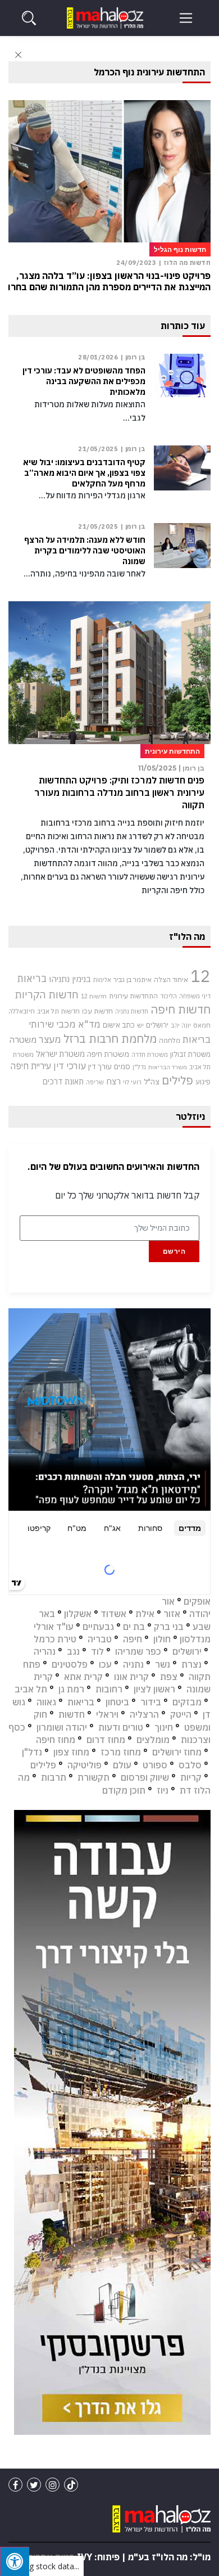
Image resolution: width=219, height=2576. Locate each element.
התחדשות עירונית (133, 996)
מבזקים (187, 1702)
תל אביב (31, 1689)
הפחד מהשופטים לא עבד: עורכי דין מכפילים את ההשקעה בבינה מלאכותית (84, 381)
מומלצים (153, 1740)
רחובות (109, 1689)
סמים (122, 1066)
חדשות (72, 1714)
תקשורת (93, 1777)
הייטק (181, 1714)
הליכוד (168, 996)
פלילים (177, 1080)
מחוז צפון (71, 1752)
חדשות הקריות (47, 994)
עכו (105, 1664)
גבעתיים (98, 1627)
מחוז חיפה (56, 1740)
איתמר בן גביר (133, 979)
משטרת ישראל (60, 1054)
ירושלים (157, 1025)
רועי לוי (132, 1082)
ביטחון (117, 1702)
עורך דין (100, 1066)
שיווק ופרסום (145, 1777)
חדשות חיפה (181, 1009)
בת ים (134, 1627)
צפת (169, 1677)
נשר (163, 1664)
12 (200, 976)
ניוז (163, 1790)
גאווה (46, 1702)
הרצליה (144, 1714)
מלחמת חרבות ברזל (110, 1039)
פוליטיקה (85, 1765)
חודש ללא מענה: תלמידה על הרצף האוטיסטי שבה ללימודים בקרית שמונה (85, 551)
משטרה (23, 1039)
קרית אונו (131, 1677)
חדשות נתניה (132, 1011)
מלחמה (170, 1040)
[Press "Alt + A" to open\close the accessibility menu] (15, 2561)
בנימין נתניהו (70, 979)
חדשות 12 (94, 996)
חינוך (164, 1727)
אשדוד (113, 1614)
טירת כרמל (55, 1639)
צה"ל (152, 1082)
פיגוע (203, 1082)
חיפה (133, 1639)
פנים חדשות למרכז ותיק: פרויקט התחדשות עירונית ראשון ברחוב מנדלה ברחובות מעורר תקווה (119, 793)
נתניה (133, 1664)
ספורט (155, 1765)
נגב (73, 1651)
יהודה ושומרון (62, 1727)
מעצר (50, 1039)
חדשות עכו (97, 1011)
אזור (172, 1614)
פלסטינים (70, 1664)
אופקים (197, 1601)
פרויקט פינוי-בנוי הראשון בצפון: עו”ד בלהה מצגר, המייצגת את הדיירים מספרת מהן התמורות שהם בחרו (109, 281)
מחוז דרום (106, 1740)
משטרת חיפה (108, 1054)
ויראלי (107, 1714)
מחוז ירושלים (177, 1752)
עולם (122, 1765)
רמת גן (71, 1689)
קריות (191, 1777)
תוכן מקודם (124, 1790)
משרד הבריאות (168, 1067)
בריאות (32, 978)
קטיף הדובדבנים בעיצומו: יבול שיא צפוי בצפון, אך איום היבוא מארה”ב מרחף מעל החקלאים (84, 473)
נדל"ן (139, 1067)
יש (140, 1025)
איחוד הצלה (171, 979)
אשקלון (78, 1614)
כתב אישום (119, 1025)
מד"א (89, 1024)
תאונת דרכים (63, 1081)
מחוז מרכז (121, 1752)
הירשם (174, 1251)
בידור (151, 1702)
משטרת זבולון (190, 1054)
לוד (97, 1651)
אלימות (102, 980)
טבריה (100, 1639)
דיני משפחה (195, 996)
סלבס (190, 1765)
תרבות (54, 1777)
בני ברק (169, 1627)
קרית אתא (83, 1677)
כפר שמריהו (138, 1651)
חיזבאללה (22, 1011)
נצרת (191, 1664)
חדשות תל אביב (58, 1011)
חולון (162, 1639)
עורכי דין (70, 1066)
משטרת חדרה (150, 1055)
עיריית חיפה (31, 1066)
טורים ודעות (121, 1727)
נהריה (45, 1651)
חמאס (202, 1025)
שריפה (95, 1082)
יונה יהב (181, 1025)
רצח (113, 1081)
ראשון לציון (154, 1689)
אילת (145, 1614)
